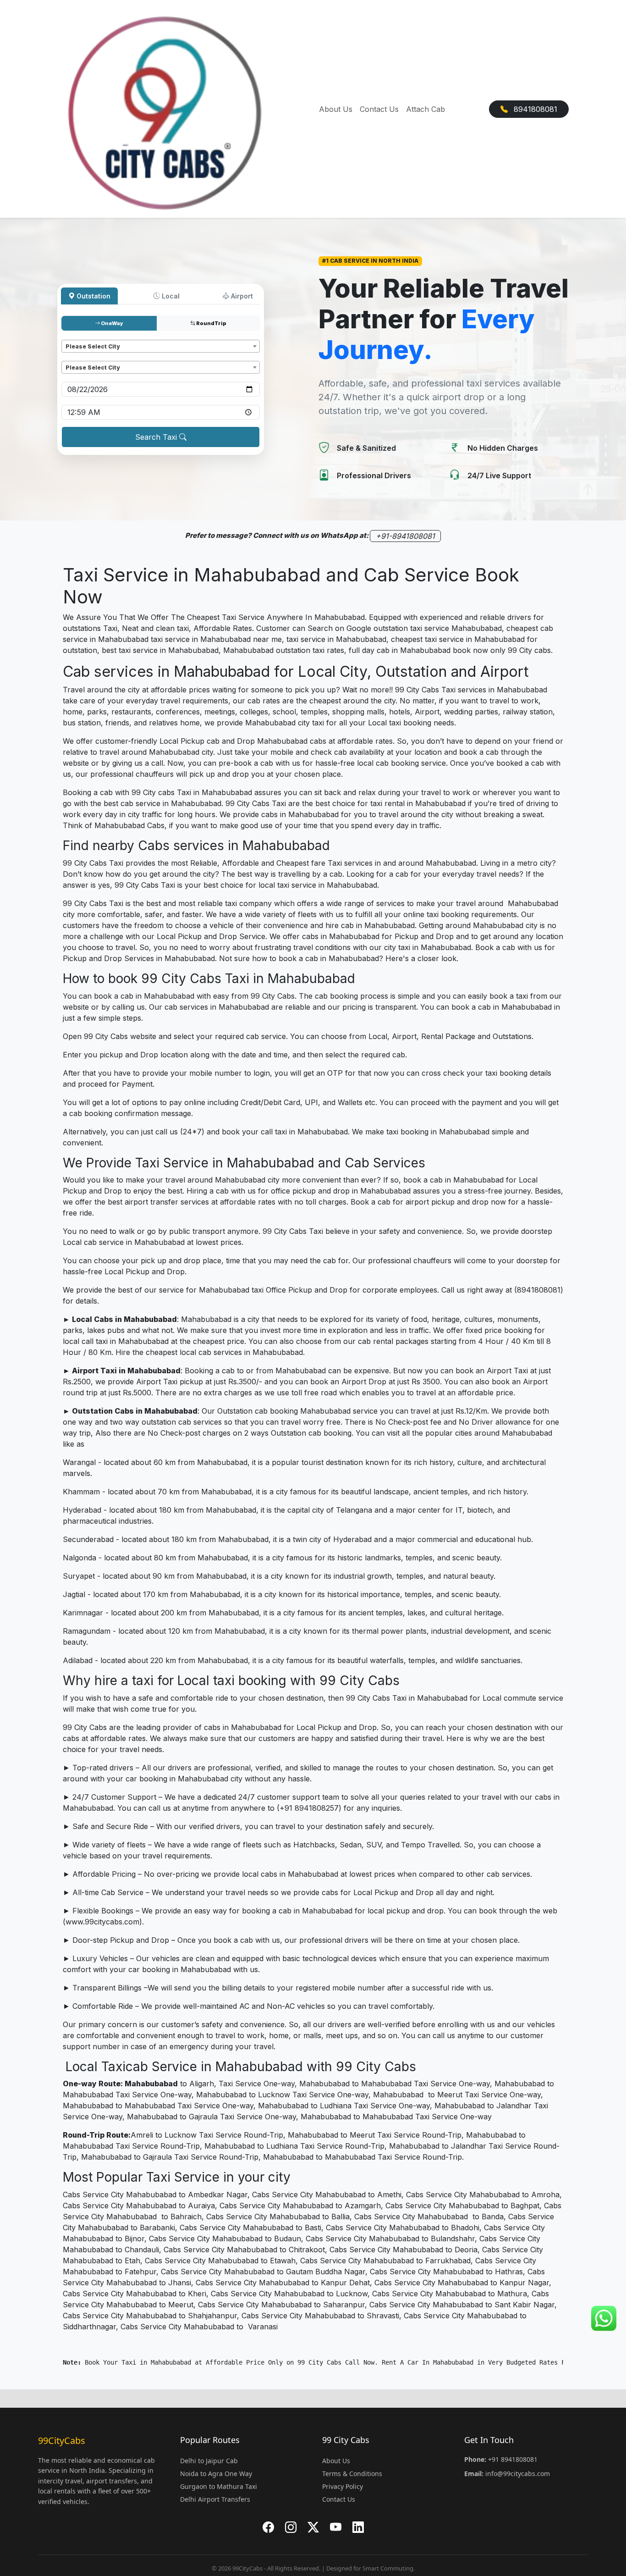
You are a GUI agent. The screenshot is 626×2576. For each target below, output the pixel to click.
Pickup (73, 335)
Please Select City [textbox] (93, 346)
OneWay (112, 323)
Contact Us (379, 109)
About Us (336, 109)
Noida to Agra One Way (216, 2474)
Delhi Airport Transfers (215, 2499)
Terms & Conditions (352, 2474)
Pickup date (81, 378)
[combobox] (161, 346)
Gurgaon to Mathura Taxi (219, 2486)
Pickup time (81, 401)
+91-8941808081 (405, 536)
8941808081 (534, 109)
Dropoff (75, 357)
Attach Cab (426, 109)
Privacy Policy (343, 2486)
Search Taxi (157, 437)
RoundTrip (211, 323)
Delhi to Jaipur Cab (209, 2461)
